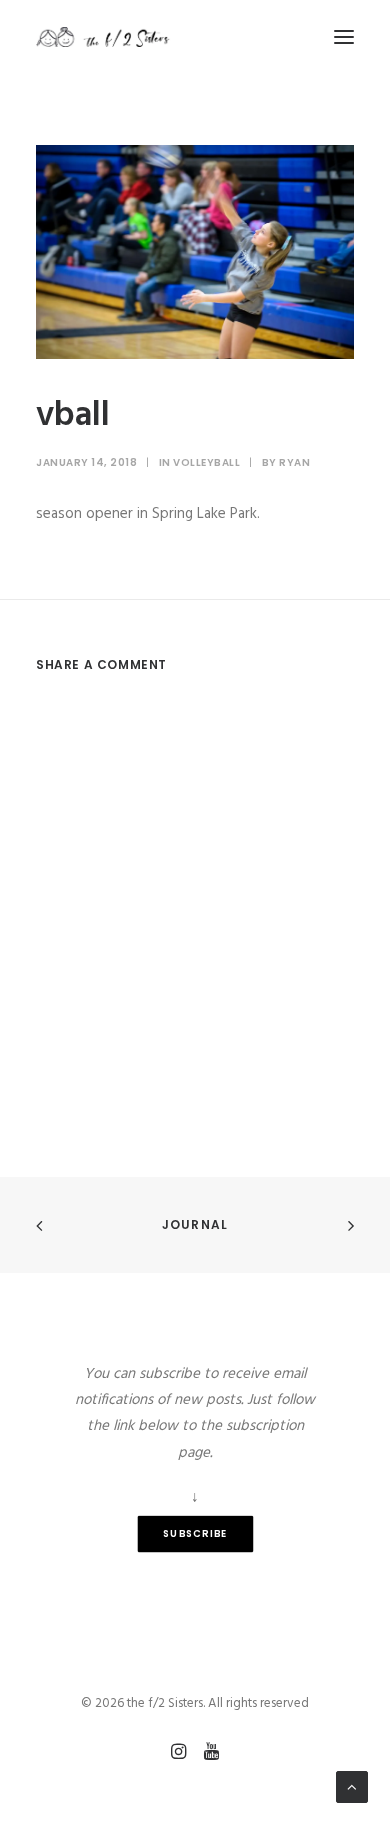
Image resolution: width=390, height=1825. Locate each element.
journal (195, 1224)
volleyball (206, 462)
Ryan (294, 462)
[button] (344, 37)
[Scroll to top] (352, 1787)
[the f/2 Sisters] (103, 37)
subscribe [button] (195, 1534)
